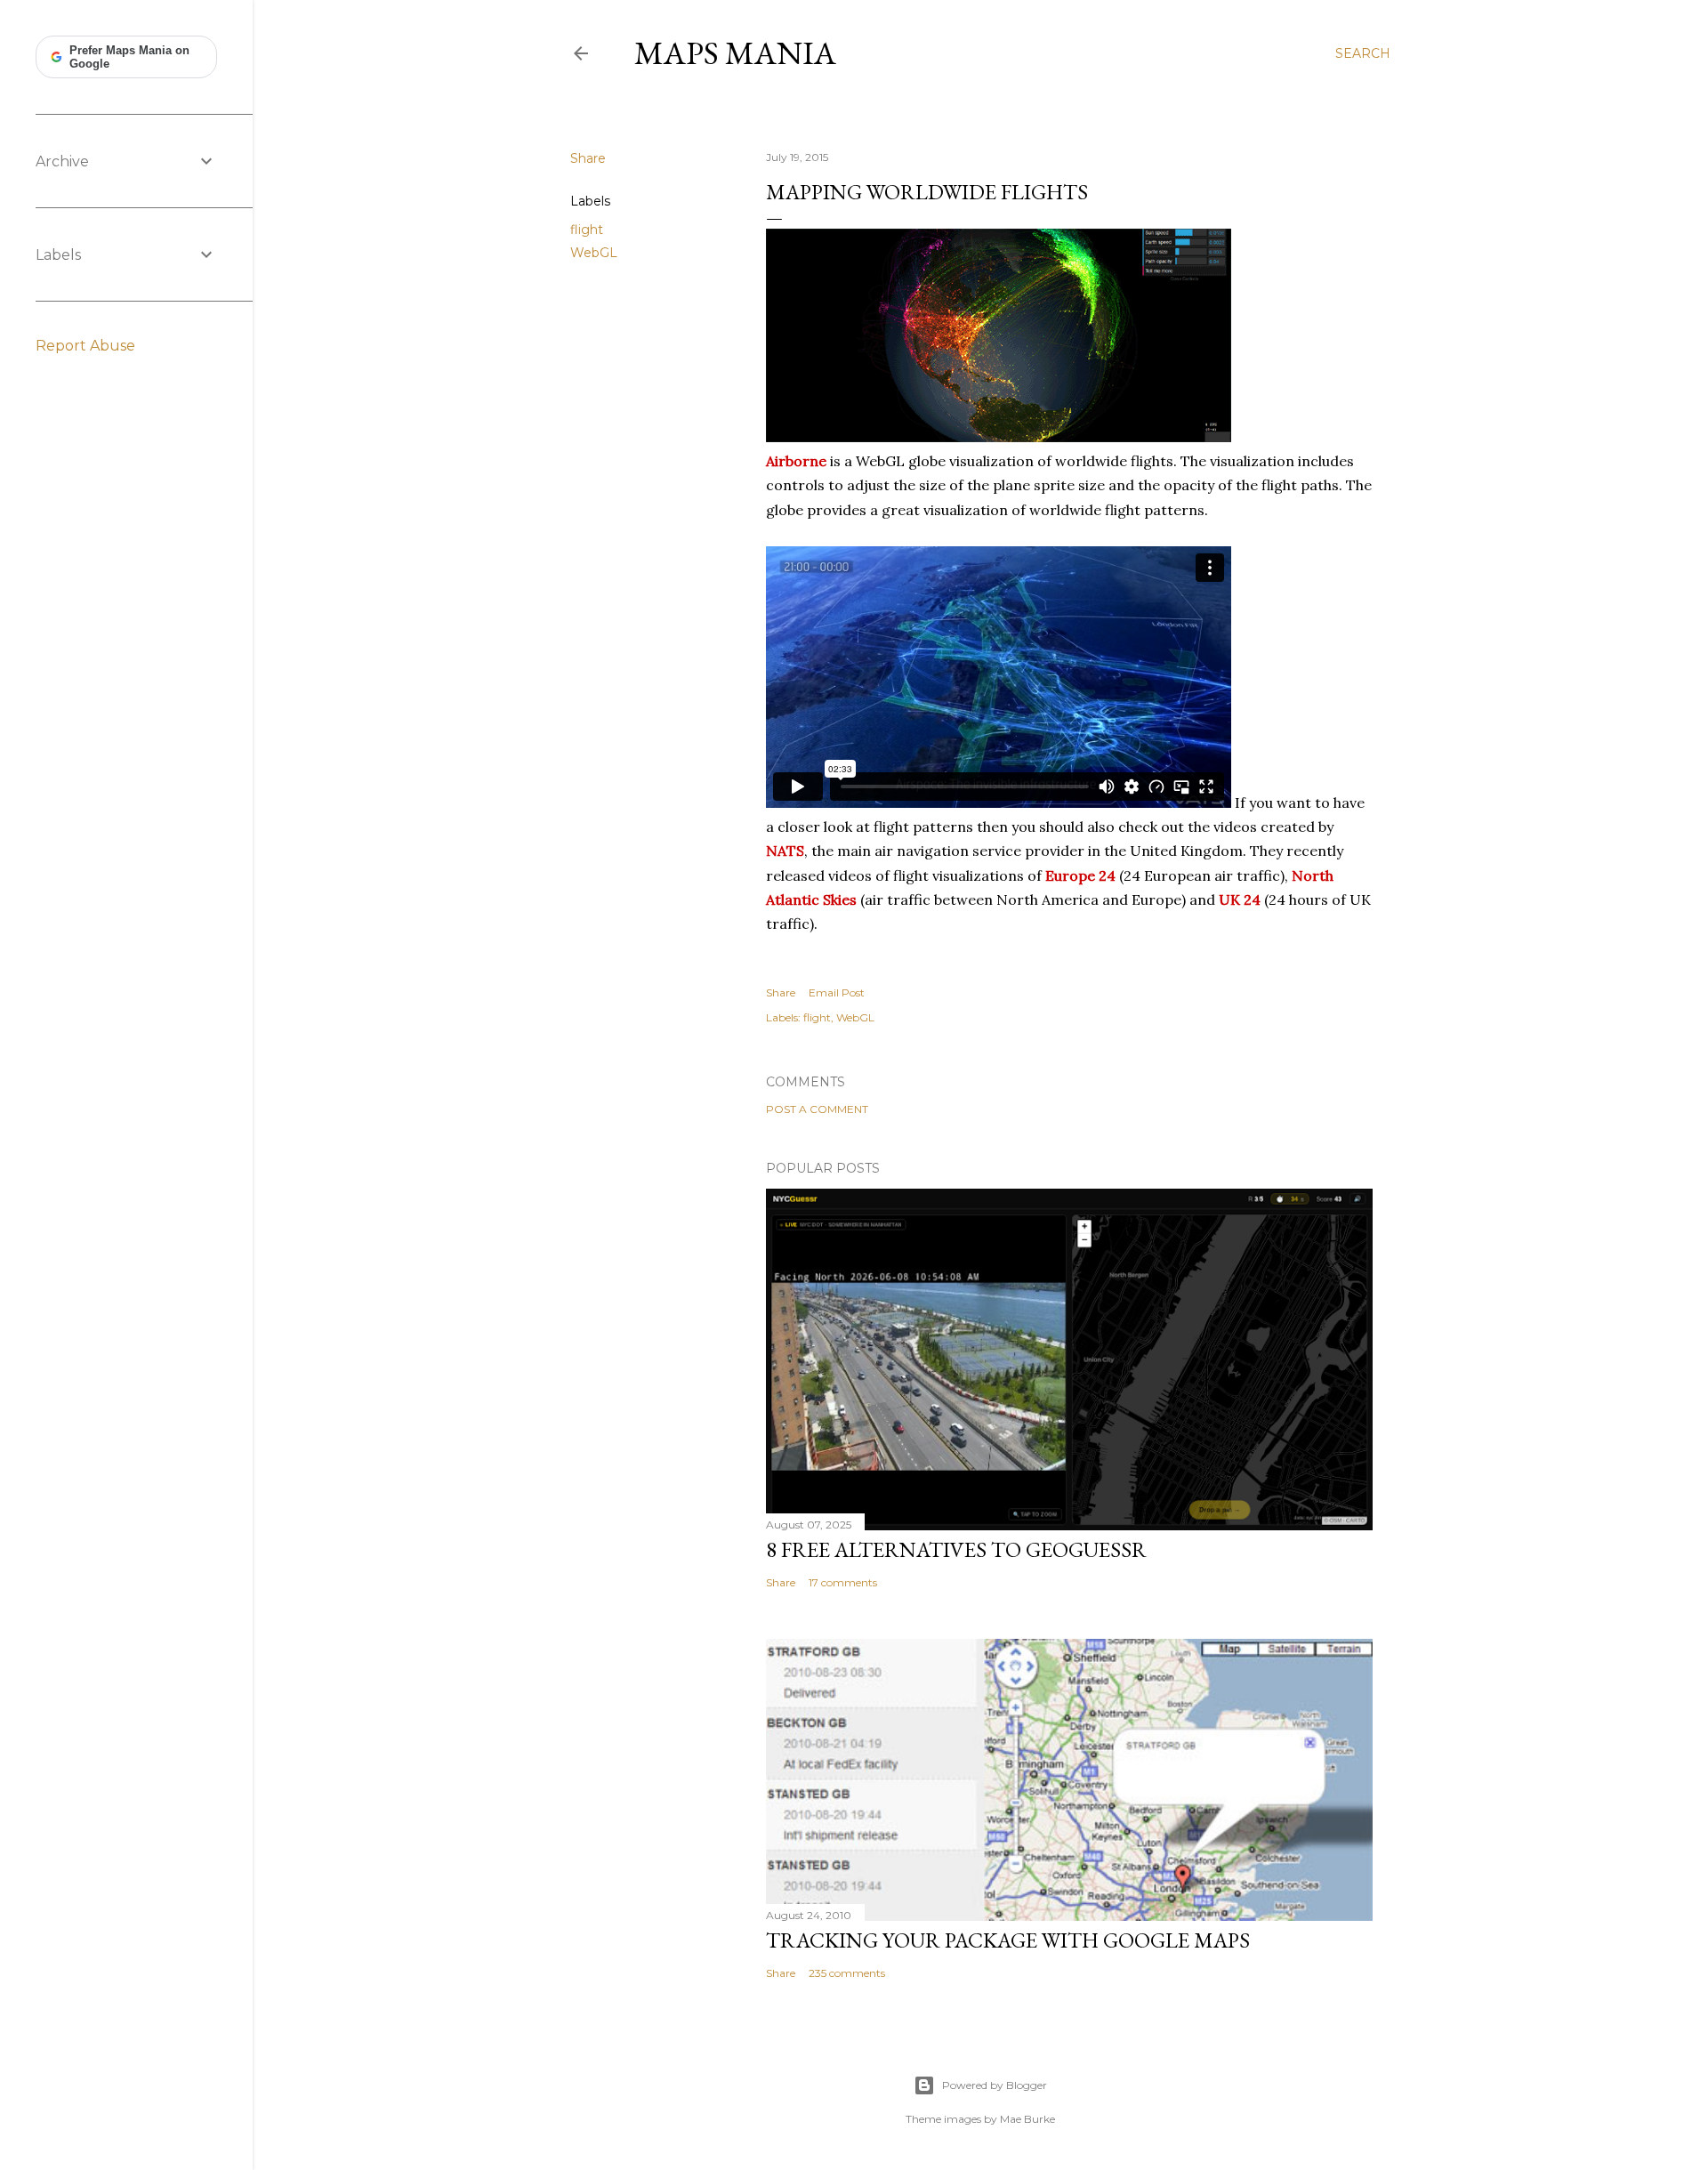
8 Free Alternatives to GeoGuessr (956, 1549)
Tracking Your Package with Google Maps (1008, 1940)
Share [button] (588, 158)
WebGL (594, 253)
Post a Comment (817, 1109)
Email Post (837, 992)
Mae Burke (1027, 2119)
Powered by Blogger (995, 2085)
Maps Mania (735, 53)
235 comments (847, 1973)
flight (587, 230)
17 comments (843, 1582)
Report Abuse (85, 346)
